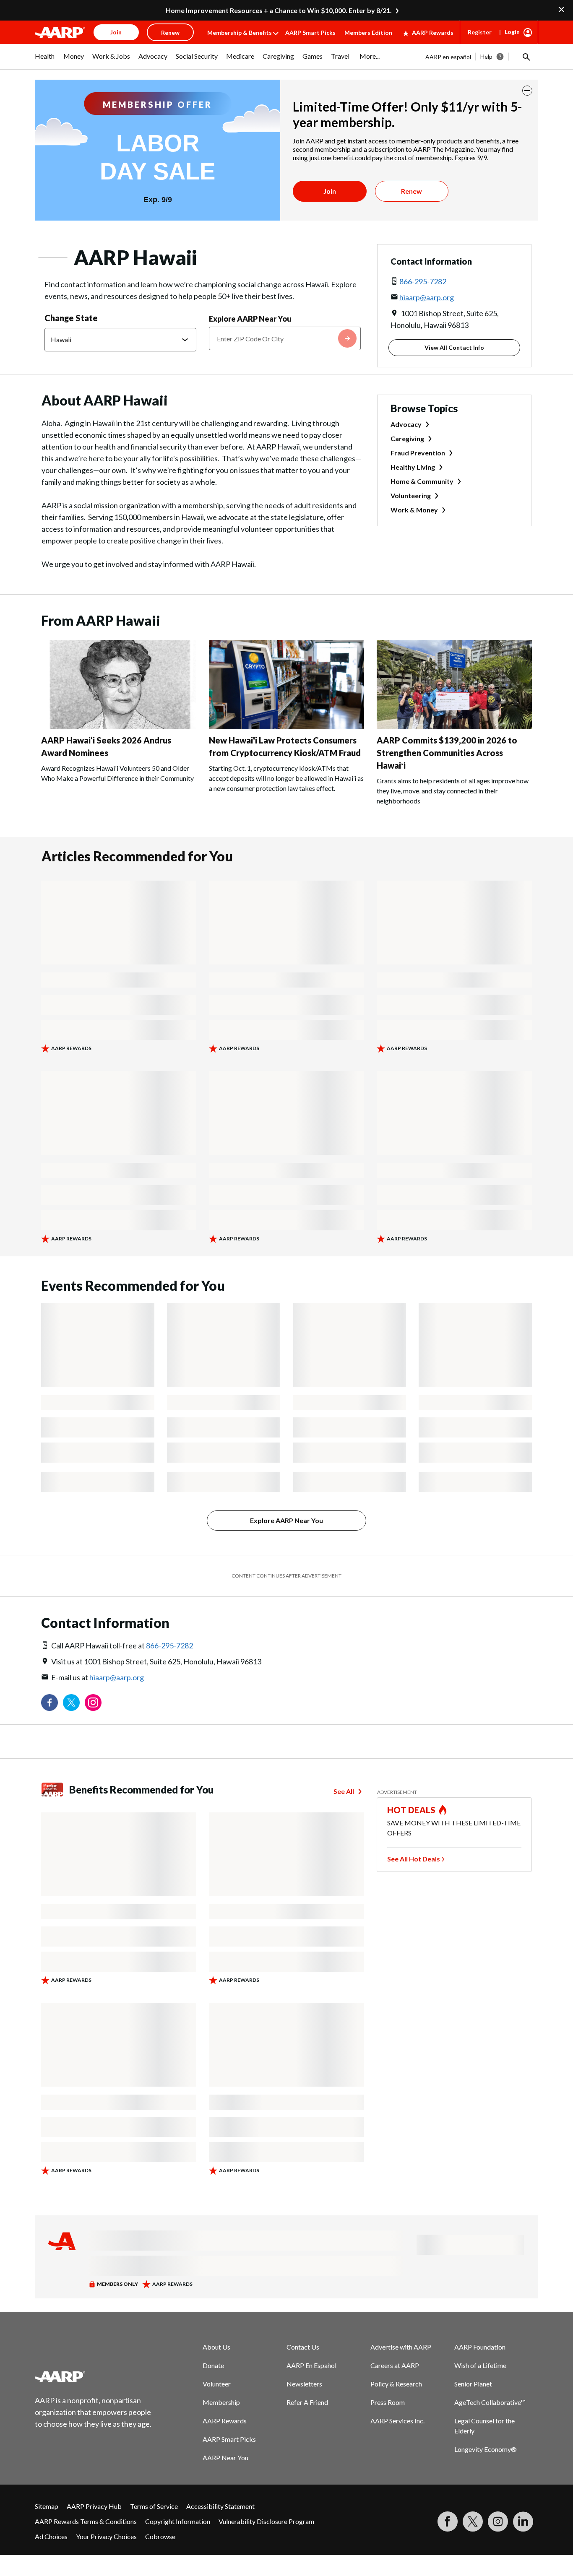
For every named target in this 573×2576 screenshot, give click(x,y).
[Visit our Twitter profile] (71, 1703)
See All (344, 1791)
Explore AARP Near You (250, 319)
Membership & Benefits (240, 32)
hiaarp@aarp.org (427, 297)
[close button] (527, 91)
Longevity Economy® (486, 2449)
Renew (412, 191)
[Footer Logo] (94, 2376)
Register (480, 32)
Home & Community (422, 481)
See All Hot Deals (414, 1859)
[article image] (119, 727)
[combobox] (285, 338)
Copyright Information (178, 2521)
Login (512, 32)
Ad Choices (51, 2536)
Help (486, 56)
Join (330, 191)
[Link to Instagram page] (93, 1703)
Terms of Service (154, 2506)
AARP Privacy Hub (94, 2506)
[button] (526, 57)
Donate (213, 2365)
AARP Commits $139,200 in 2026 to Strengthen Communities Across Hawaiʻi (447, 753)
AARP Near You (225, 2458)
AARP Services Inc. (397, 2421)
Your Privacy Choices (106, 2536)
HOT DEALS (412, 1810)
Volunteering (411, 495)
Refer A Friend (307, 2402)
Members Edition (368, 32)
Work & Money (414, 510)
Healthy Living (413, 467)
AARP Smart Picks (310, 32)
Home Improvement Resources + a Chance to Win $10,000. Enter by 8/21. (279, 10)
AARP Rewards (433, 32)
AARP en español (448, 57)
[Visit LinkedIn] (523, 2521)
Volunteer (217, 2384)
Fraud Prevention (418, 453)
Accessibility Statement (220, 2506)
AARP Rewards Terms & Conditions (86, 2521)
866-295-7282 (423, 281)
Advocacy (406, 424)
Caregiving (407, 438)
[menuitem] (45, 60)
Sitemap (47, 2506)
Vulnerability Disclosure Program (266, 2521)
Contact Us (303, 2347)
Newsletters (304, 2384)
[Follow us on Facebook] (49, 1703)
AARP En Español (311, 2365)
